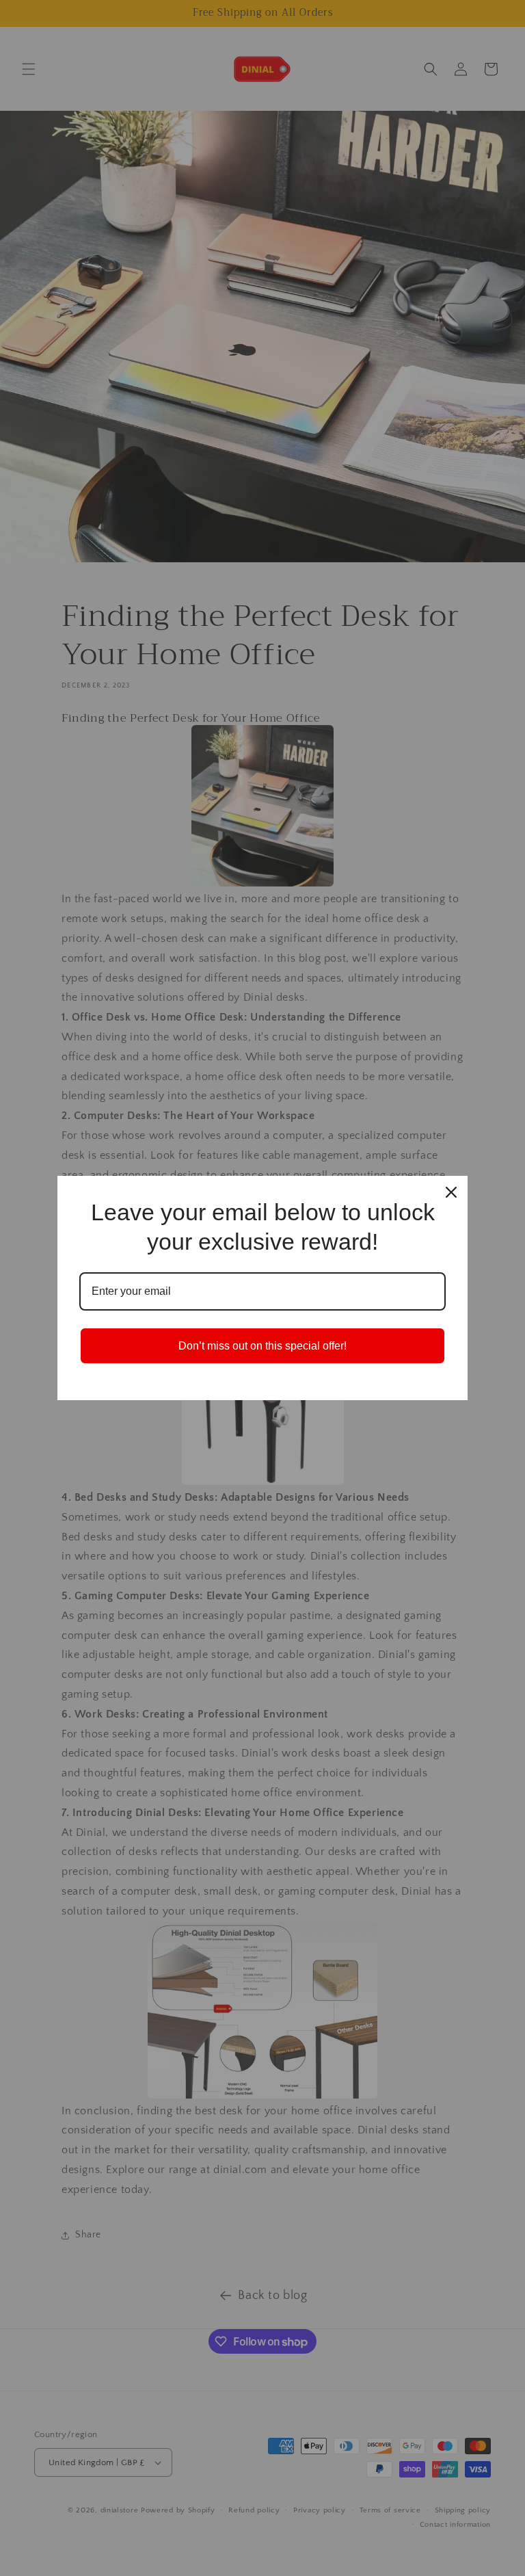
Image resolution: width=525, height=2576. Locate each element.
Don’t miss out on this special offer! (262, 1346)
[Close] (451, 1192)
